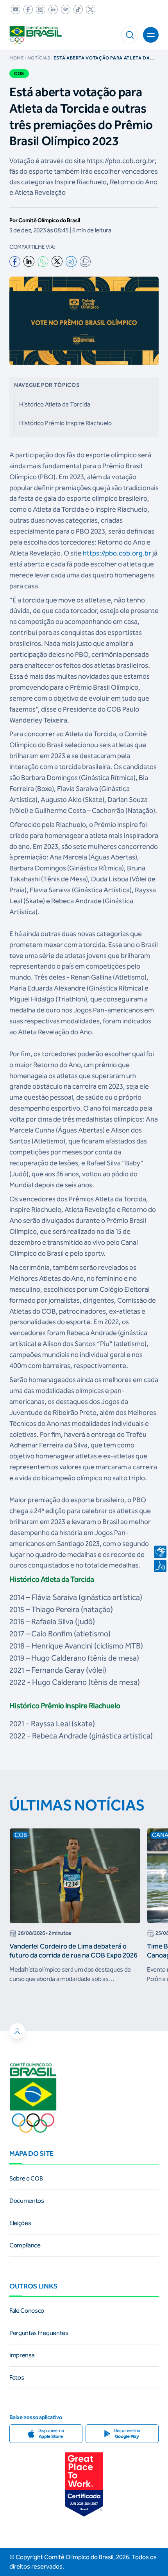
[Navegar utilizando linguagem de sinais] (160, 1552)
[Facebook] (15, 262)
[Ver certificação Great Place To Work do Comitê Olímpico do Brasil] (84, 2484)
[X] (57, 261)
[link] (14, 9)
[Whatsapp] (43, 262)
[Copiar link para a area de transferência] (85, 262)
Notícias (39, 58)
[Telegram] (71, 262)
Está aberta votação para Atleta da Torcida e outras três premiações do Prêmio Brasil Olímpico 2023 (103, 58)
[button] (130, 35)
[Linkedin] (29, 261)
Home (17, 58)
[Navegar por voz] (160, 1566)
